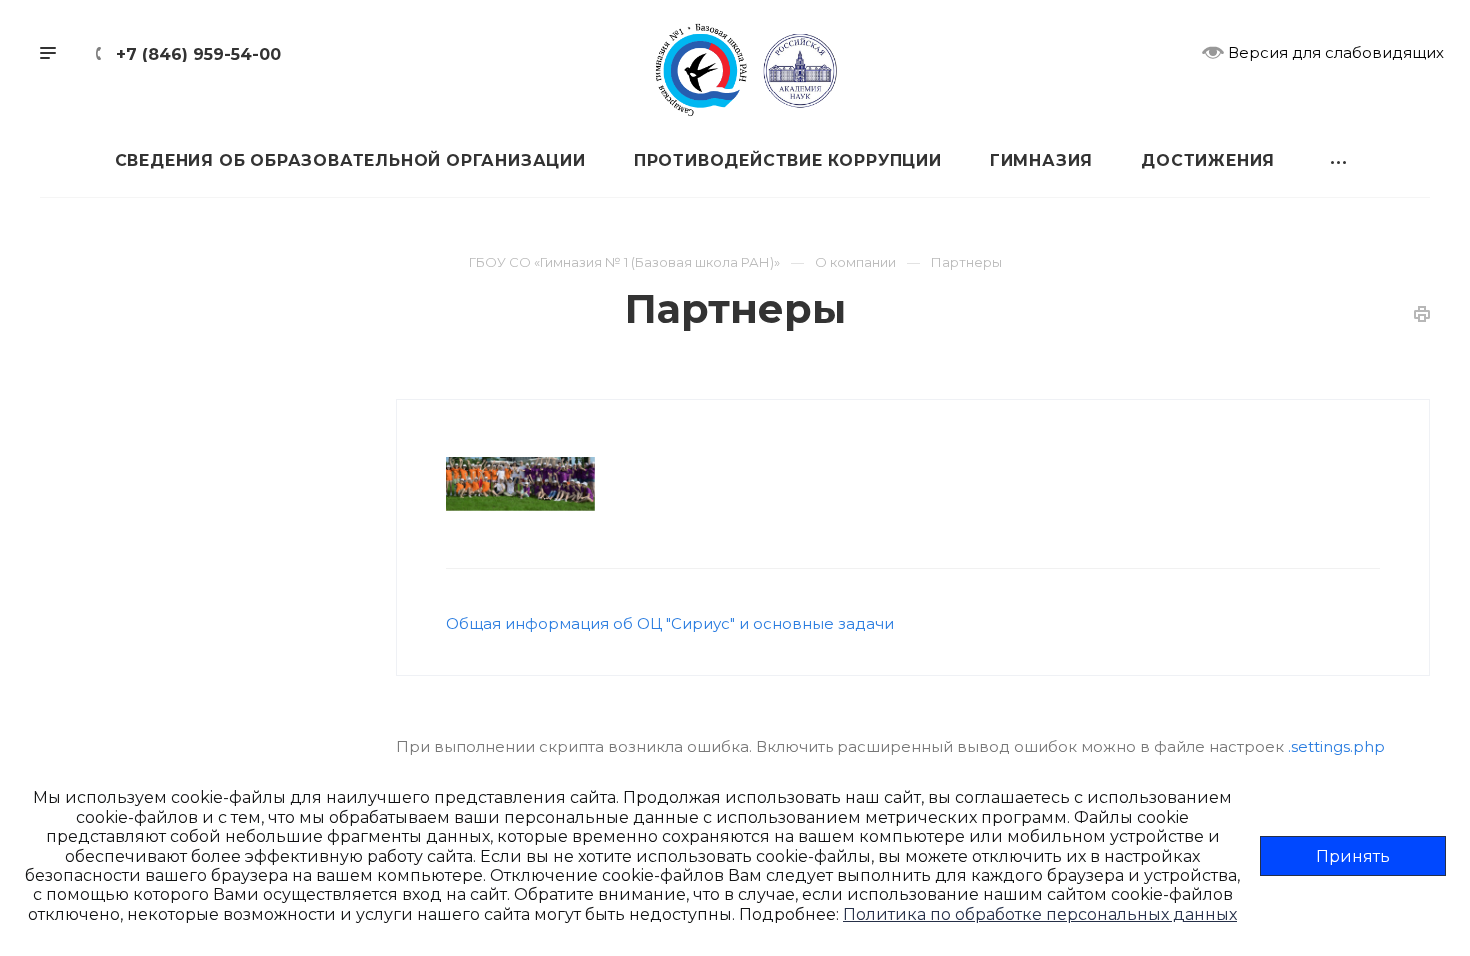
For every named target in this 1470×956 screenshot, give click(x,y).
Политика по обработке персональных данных (1040, 914)
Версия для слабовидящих (1334, 52)
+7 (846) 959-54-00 (198, 54)
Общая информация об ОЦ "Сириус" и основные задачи (670, 623)
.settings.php (1336, 746)
